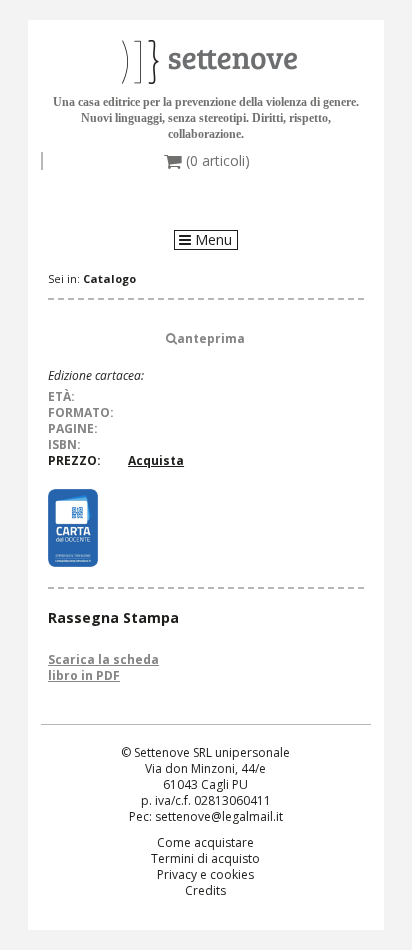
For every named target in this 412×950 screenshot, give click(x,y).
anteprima (211, 338)
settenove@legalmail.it (219, 816)
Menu (211, 240)
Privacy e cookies (205, 874)
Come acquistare (205, 842)
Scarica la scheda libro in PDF (103, 667)
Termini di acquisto (205, 858)
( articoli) (216, 161)
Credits (205, 890)
